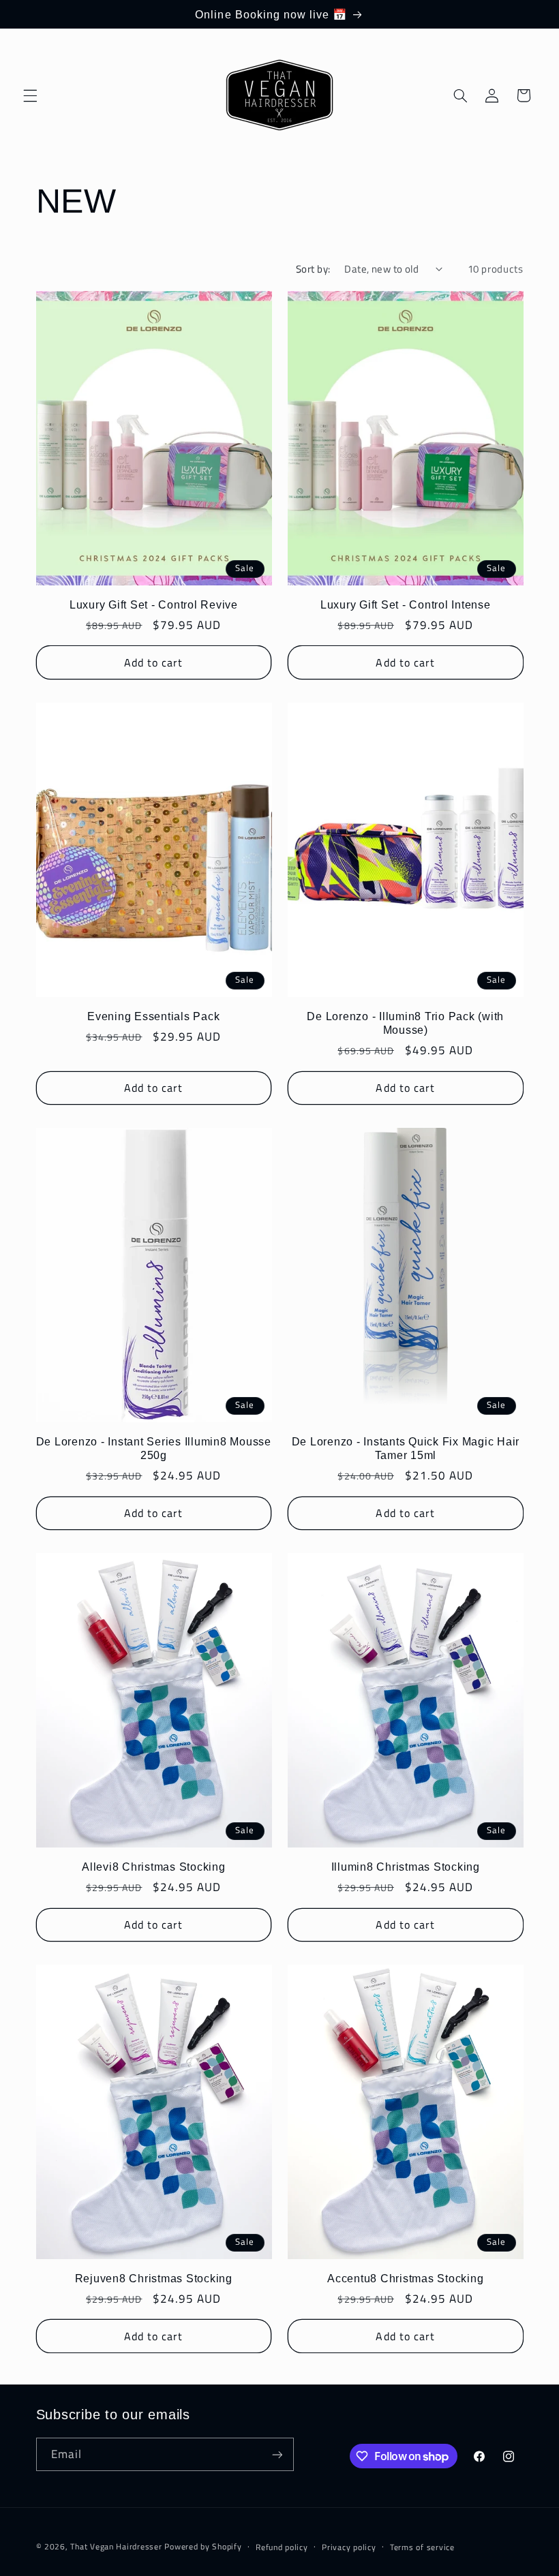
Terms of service (422, 2547)
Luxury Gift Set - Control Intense (406, 604)
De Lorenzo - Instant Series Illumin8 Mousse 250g (154, 1448)
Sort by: (313, 269)
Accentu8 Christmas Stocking (405, 2278)
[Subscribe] (277, 2454)
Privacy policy (349, 2547)
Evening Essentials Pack (153, 1016)
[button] (30, 95)
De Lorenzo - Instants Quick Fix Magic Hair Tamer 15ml (406, 1448)
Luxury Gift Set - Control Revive (154, 604)
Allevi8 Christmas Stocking (154, 1867)
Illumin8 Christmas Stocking (406, 1867)
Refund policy (282, 2547)
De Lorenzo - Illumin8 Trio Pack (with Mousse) (405, 1023)
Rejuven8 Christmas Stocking (154, 2278)
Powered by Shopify (203, 2546)
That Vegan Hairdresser (117, 2546)
